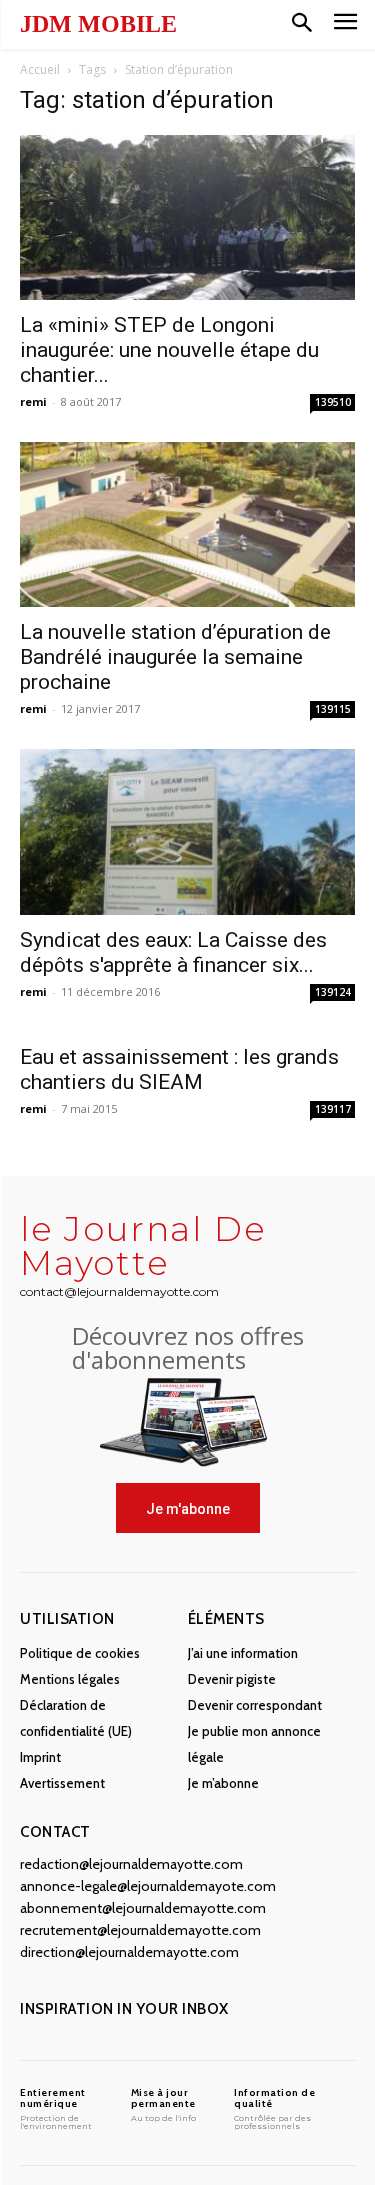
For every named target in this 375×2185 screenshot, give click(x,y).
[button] (302, 24)
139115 (333, 709)
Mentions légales (70, 1679)
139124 (333, 992)
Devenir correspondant (255, 1705)
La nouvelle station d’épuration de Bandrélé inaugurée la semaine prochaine (175, 657)
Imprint (40, 1757)
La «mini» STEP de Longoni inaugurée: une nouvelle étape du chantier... (169, 350)
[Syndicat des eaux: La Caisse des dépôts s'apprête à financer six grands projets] (187, 831)
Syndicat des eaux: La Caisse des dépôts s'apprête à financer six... (173, 952)
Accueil (40, 69)
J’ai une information (243, 1653)
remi (33, 401)
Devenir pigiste (232, 1679)
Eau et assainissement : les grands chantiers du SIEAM (179, 1069)
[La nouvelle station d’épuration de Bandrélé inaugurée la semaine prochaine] (187, 524)
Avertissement (62, 1783)
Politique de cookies (80, 1653)
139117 (333, 1109)
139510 (333, 402)
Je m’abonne (223, 1783)
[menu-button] (345, 24)
